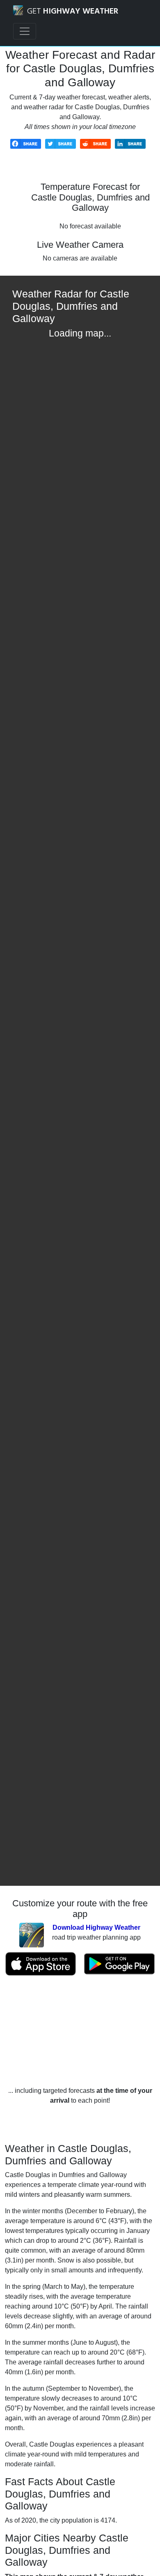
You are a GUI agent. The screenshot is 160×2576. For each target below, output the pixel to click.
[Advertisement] (80, 2031)
